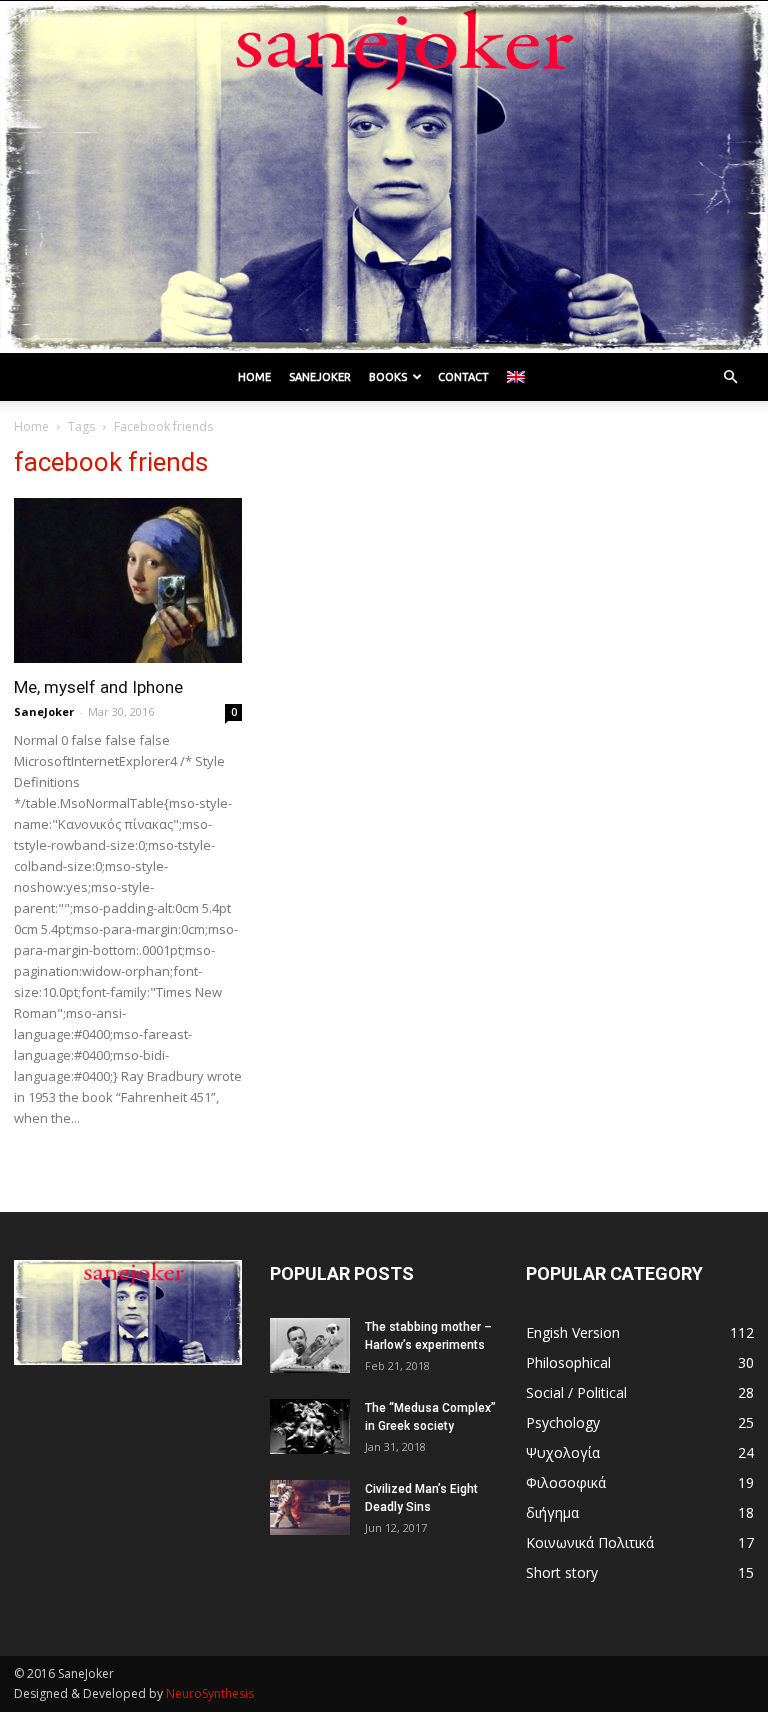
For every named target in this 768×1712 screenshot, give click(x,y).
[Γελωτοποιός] (384, 177)
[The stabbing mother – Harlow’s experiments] (310, 1345)
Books (388, 377)
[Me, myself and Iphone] (128, 580)
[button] (730, 377)
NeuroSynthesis (210, 1693)
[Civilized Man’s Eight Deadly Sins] (310, 1507)
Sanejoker (320, 377)
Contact (463, 377)
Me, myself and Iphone (98, 687)
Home (254, 377)
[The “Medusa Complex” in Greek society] (310, 1426)
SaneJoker (44, 711)
